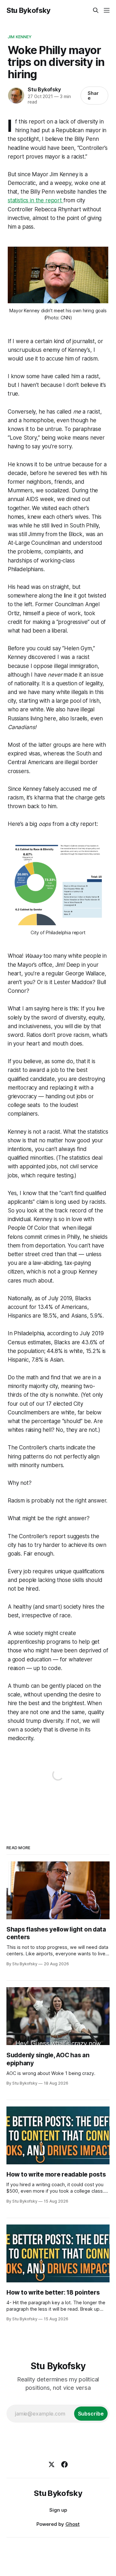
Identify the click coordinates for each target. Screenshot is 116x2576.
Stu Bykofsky (29, 10)
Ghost (72, 2524)
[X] (52, 2464)
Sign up (58, 2510)
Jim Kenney (20, 37)
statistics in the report (36, 200)
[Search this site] (96, 10)
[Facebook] (64, 2464)
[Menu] (107, 10)
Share (93, 96)
